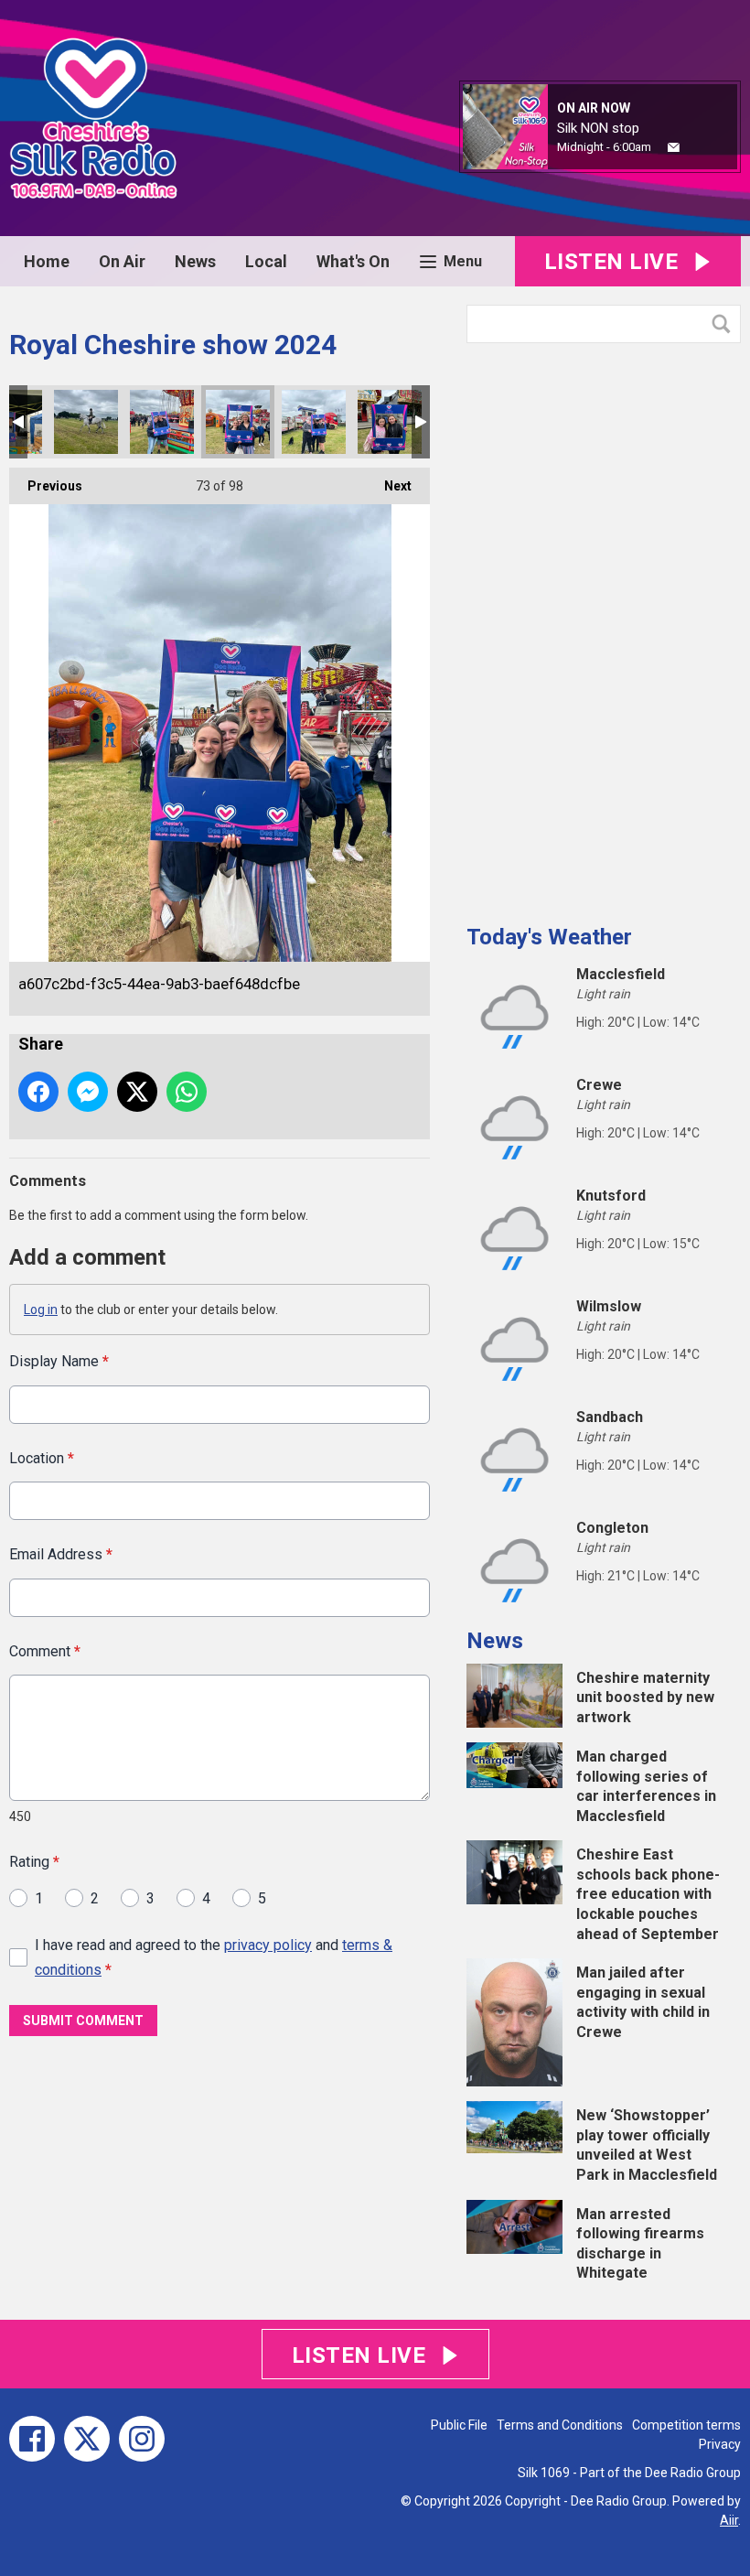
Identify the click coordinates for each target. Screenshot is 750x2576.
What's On (353, 261)
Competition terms (686, 2425)
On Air (122, 261)
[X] (87, 2439)
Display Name (59, 1361)
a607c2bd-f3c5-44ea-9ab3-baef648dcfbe (238, 422)
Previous (46, 486)
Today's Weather (549, 937)
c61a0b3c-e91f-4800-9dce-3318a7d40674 (314, 422)
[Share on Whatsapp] (187, 1092)
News (195, 261)
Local (266, 261)
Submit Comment (83, 2021)
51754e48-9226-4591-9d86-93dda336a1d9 (86, 422)
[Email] (674, 148)
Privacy (720, 2444)
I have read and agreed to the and (214, 1957)
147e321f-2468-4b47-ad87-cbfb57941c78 (162, 422)
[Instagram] (142, 2439)
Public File (459, 2425)
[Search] (725, 324)
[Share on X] (137, 1092)
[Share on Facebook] (38, 1092)
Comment (45, 1651)
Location (42, 1458)
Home (47, 261)
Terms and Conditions (560, 2425)
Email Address (61, 1554)
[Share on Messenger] (88, 1092)
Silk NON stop (598, 128)
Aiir (729, 2520)
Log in (41, 1310)
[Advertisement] (604, 627)
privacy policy (268, 1945)
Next (389, 486)
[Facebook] (32, 2439)
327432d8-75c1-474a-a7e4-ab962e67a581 (390, 422)
